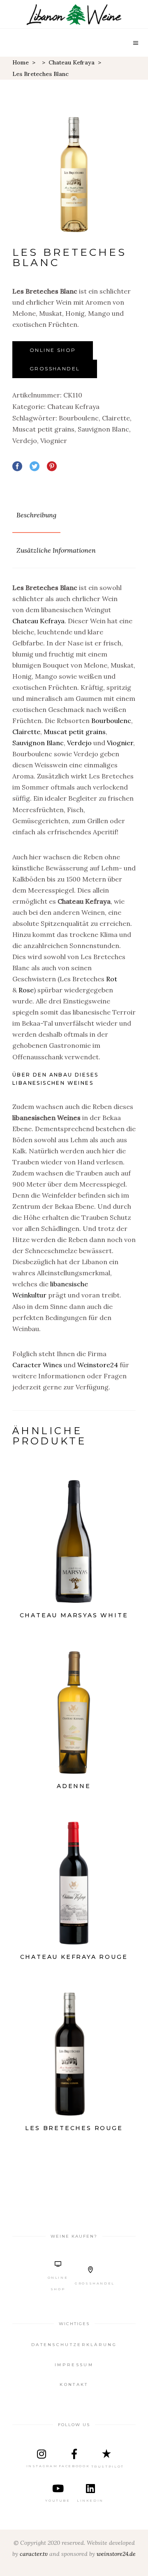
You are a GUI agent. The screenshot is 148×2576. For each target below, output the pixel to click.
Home (21, 62)
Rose (26, 990)
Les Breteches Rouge (74, 2128)
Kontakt (74, 2384)
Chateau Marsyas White (74, 1615)
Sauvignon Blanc (103, 429)
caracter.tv (34, 2554)
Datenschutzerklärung (74, 2345)
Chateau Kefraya (72, 62)
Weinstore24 (98, 1365)
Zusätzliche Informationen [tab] (56, 550)
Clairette (116, 418)
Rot (112, 979)
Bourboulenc (79, 418)
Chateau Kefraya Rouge (74, 1957)
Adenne (74, 1786)
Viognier (54, 441)
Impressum (74, 2365)
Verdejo (25, 441)
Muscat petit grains (43, 429)
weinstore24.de (116, 2554)
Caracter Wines (37, 1365)
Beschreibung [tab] (36, 515)
